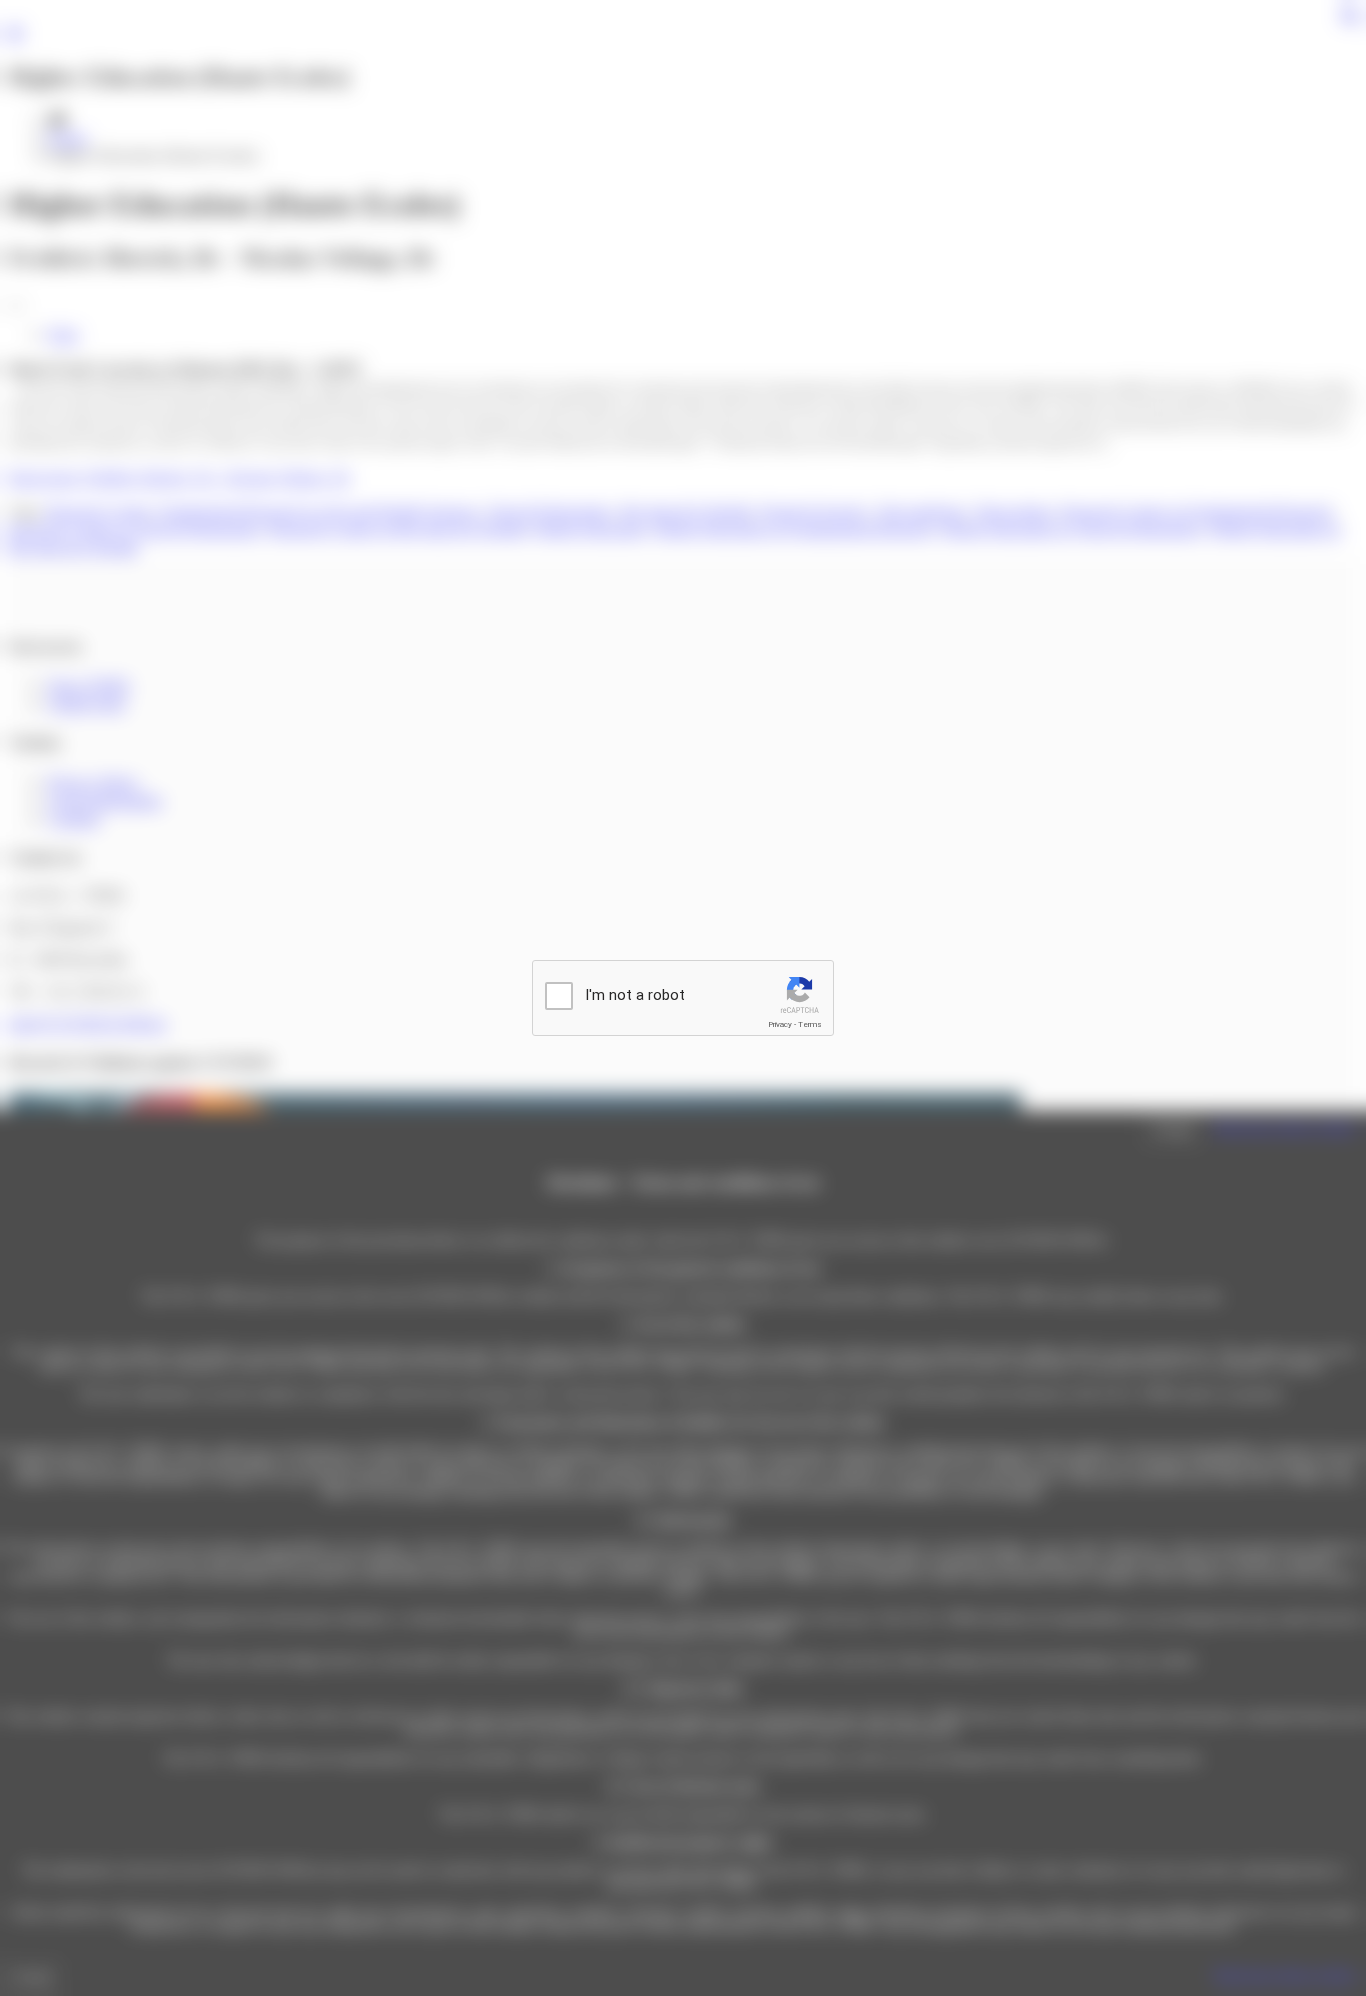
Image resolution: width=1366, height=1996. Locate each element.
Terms (810, 1024)
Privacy (780, 1024)
